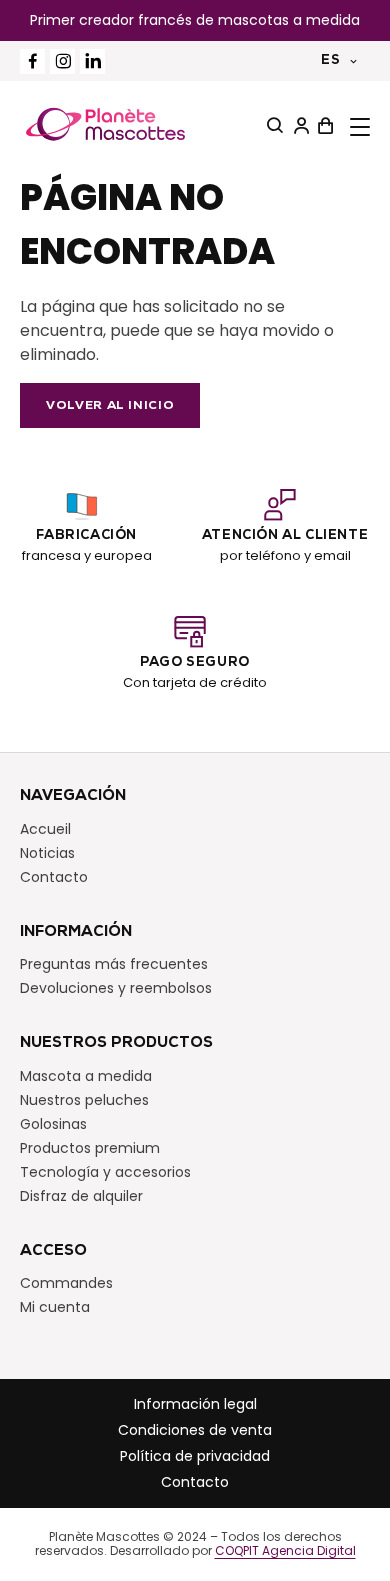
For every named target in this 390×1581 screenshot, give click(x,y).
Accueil (45, 829)
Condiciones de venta (195, 1430)
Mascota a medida (86, 1076)
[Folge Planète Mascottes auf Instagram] (62, 61)
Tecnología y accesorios (105, 1172)
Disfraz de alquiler (81, 1196)
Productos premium (90, 1148)
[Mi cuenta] (299, 126)
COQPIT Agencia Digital (285, 1551)
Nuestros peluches (84, 1100)
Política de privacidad (195, 1456)
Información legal (195, 1404)
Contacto (54, 877)
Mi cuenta (55, 1307)
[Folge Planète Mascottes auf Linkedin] (92, 61)
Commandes (66, 1283)
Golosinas (53, 1124)
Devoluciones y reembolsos (116, 988)
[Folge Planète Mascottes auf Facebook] (32, 61)
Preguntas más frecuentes (114, 964)
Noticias (47, 853)
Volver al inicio (110, 406)
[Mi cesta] (323, 126)
